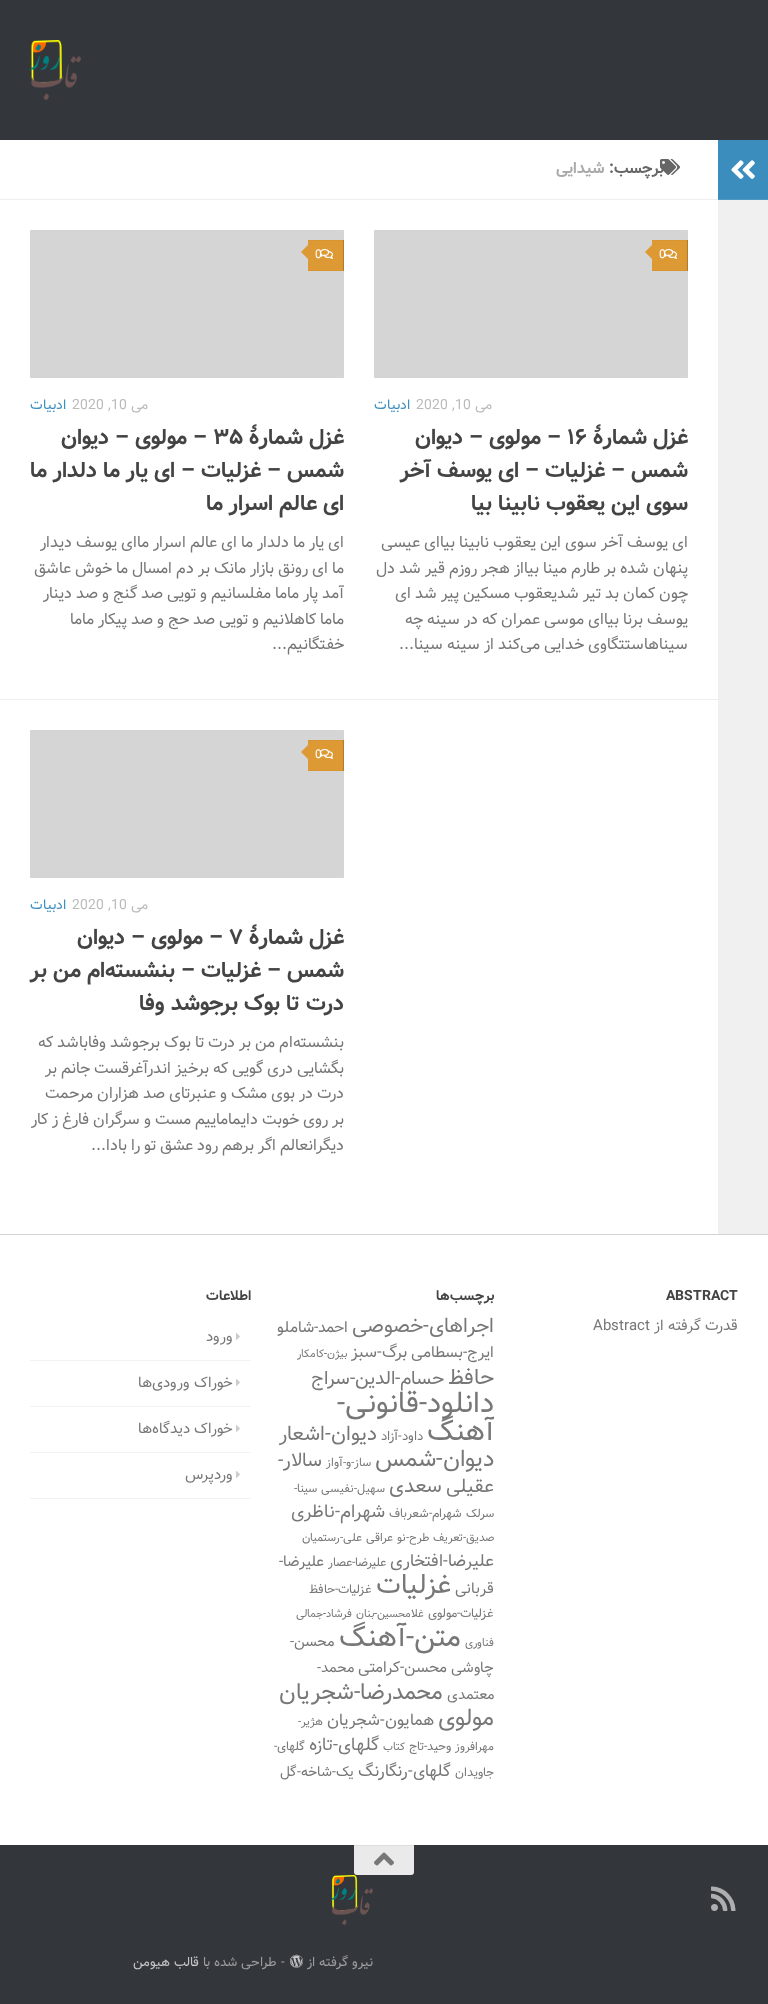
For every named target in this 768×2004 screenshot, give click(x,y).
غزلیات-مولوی (461, 1614)
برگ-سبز (379, 1353)
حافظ (471, 1379)
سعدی (415, 1487)
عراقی (379, 1538)
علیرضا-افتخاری (442, 1561)
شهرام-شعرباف (425, 1514)
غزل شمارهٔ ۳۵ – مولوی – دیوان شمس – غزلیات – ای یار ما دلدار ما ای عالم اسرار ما (187, 471)
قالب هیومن (166, 1962)
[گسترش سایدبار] (743, 170)
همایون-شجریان (380, 1721)
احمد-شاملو (312, 1328)
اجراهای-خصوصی (423, 1327)
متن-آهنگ (400, 1639)
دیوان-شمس (434, 1460)
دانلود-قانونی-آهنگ (415, 1419)
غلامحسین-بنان (390, 1614)
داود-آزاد (402, 1436)
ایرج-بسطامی (452, 1353)
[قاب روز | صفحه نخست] (55, 70)
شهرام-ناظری (338, 1512)
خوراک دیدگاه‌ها (185, 1429)
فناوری (479, 1643)
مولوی (466, 1719)
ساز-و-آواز (348, 1463)
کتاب (394, 1747)
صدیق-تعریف (463, 1538)
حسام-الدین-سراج (377, 1379)
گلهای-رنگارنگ (404, 1772)
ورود (219, 1337)
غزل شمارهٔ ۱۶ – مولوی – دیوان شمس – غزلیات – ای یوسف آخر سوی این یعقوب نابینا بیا (544, 471)
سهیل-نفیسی (353, 1489)
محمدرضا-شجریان (361, 1693)
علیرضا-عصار (357, 1563)
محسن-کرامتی (402, 1668)
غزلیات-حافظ (340, 1590)
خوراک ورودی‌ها (185, 1383)
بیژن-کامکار (322, 1354)
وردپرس (209, 1475)
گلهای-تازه (344, 1746)
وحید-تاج (430, 1747)
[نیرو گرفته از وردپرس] (295, 1961)
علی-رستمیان (332, 1538)
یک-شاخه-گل (317, 1773)
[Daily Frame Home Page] (688, 1899)
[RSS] (724, 1899)
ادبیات (48, 406)
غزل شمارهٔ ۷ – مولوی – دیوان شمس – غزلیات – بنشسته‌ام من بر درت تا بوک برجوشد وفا (187, 971)
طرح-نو (413, 1538)
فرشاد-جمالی (324, 1614)
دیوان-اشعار (328, 1435)
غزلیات (413, 1586)
